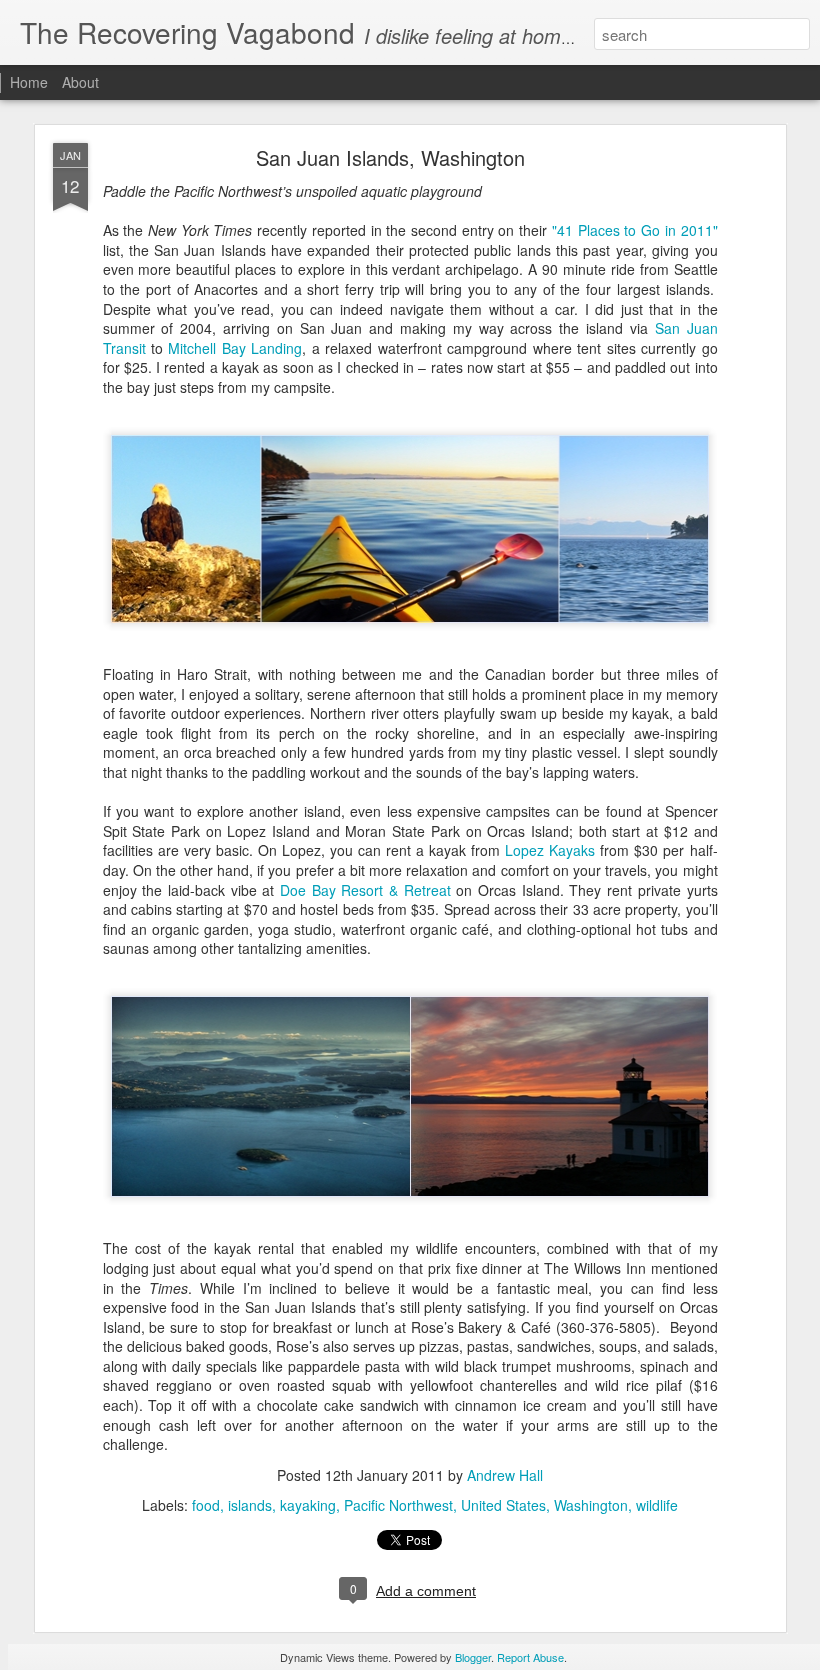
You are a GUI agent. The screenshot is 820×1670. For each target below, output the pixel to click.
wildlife (657, 1505)
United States (503, 1505)
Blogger (473, 1657)
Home (29, 82)
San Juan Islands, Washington (390, 157)
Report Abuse (530, 1657)
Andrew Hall (505, 1475)
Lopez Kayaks (550, 850)
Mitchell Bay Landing (235, 348)
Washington (591, 1505)
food (206, 1505)
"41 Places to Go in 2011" (635, 230)
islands (250, 1505)
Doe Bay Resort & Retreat (365, 890)
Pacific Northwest (398, 1505)
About (80, 82)
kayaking (308, 1505)
